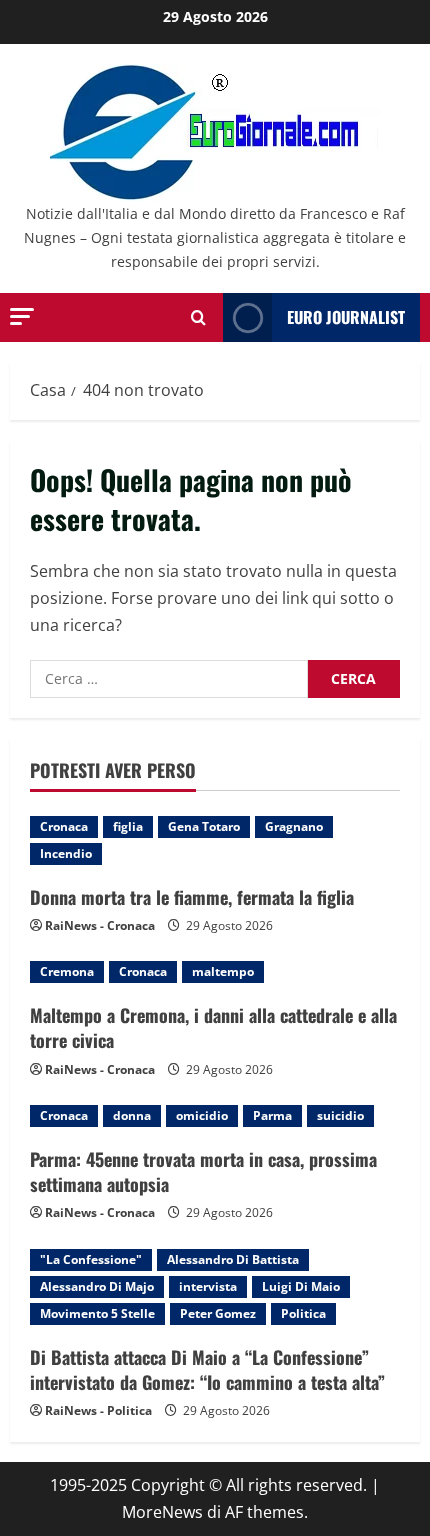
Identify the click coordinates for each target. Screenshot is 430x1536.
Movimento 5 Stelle (97, 1313)
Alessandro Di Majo (97, 1286)
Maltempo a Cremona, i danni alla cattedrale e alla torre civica (213, 1027)
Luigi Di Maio (301, 1286)
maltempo (223, 971)
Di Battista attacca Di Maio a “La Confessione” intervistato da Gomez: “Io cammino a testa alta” (207, 1369)
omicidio (202, 1115)
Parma (272, 1115)
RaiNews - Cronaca (100, 925)
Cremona (67, 971)
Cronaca (64, 826)
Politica (303, 1313)
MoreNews (162, 1512)
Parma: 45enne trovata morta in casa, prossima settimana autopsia (203, 1171)
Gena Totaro (204, 826)
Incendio (66, 853)
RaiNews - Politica (98, 1410)
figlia (128, 826)
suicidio (340, 1115)
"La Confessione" (91, 1259)
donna (132, 1115)
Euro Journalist (346, 317)
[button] (22, 316)
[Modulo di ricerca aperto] (198, 317)
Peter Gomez (218, 1313)
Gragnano (294, 826)
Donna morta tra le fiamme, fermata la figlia (192, 897)
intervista (208, 1286)
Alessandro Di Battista (233, 1259)
